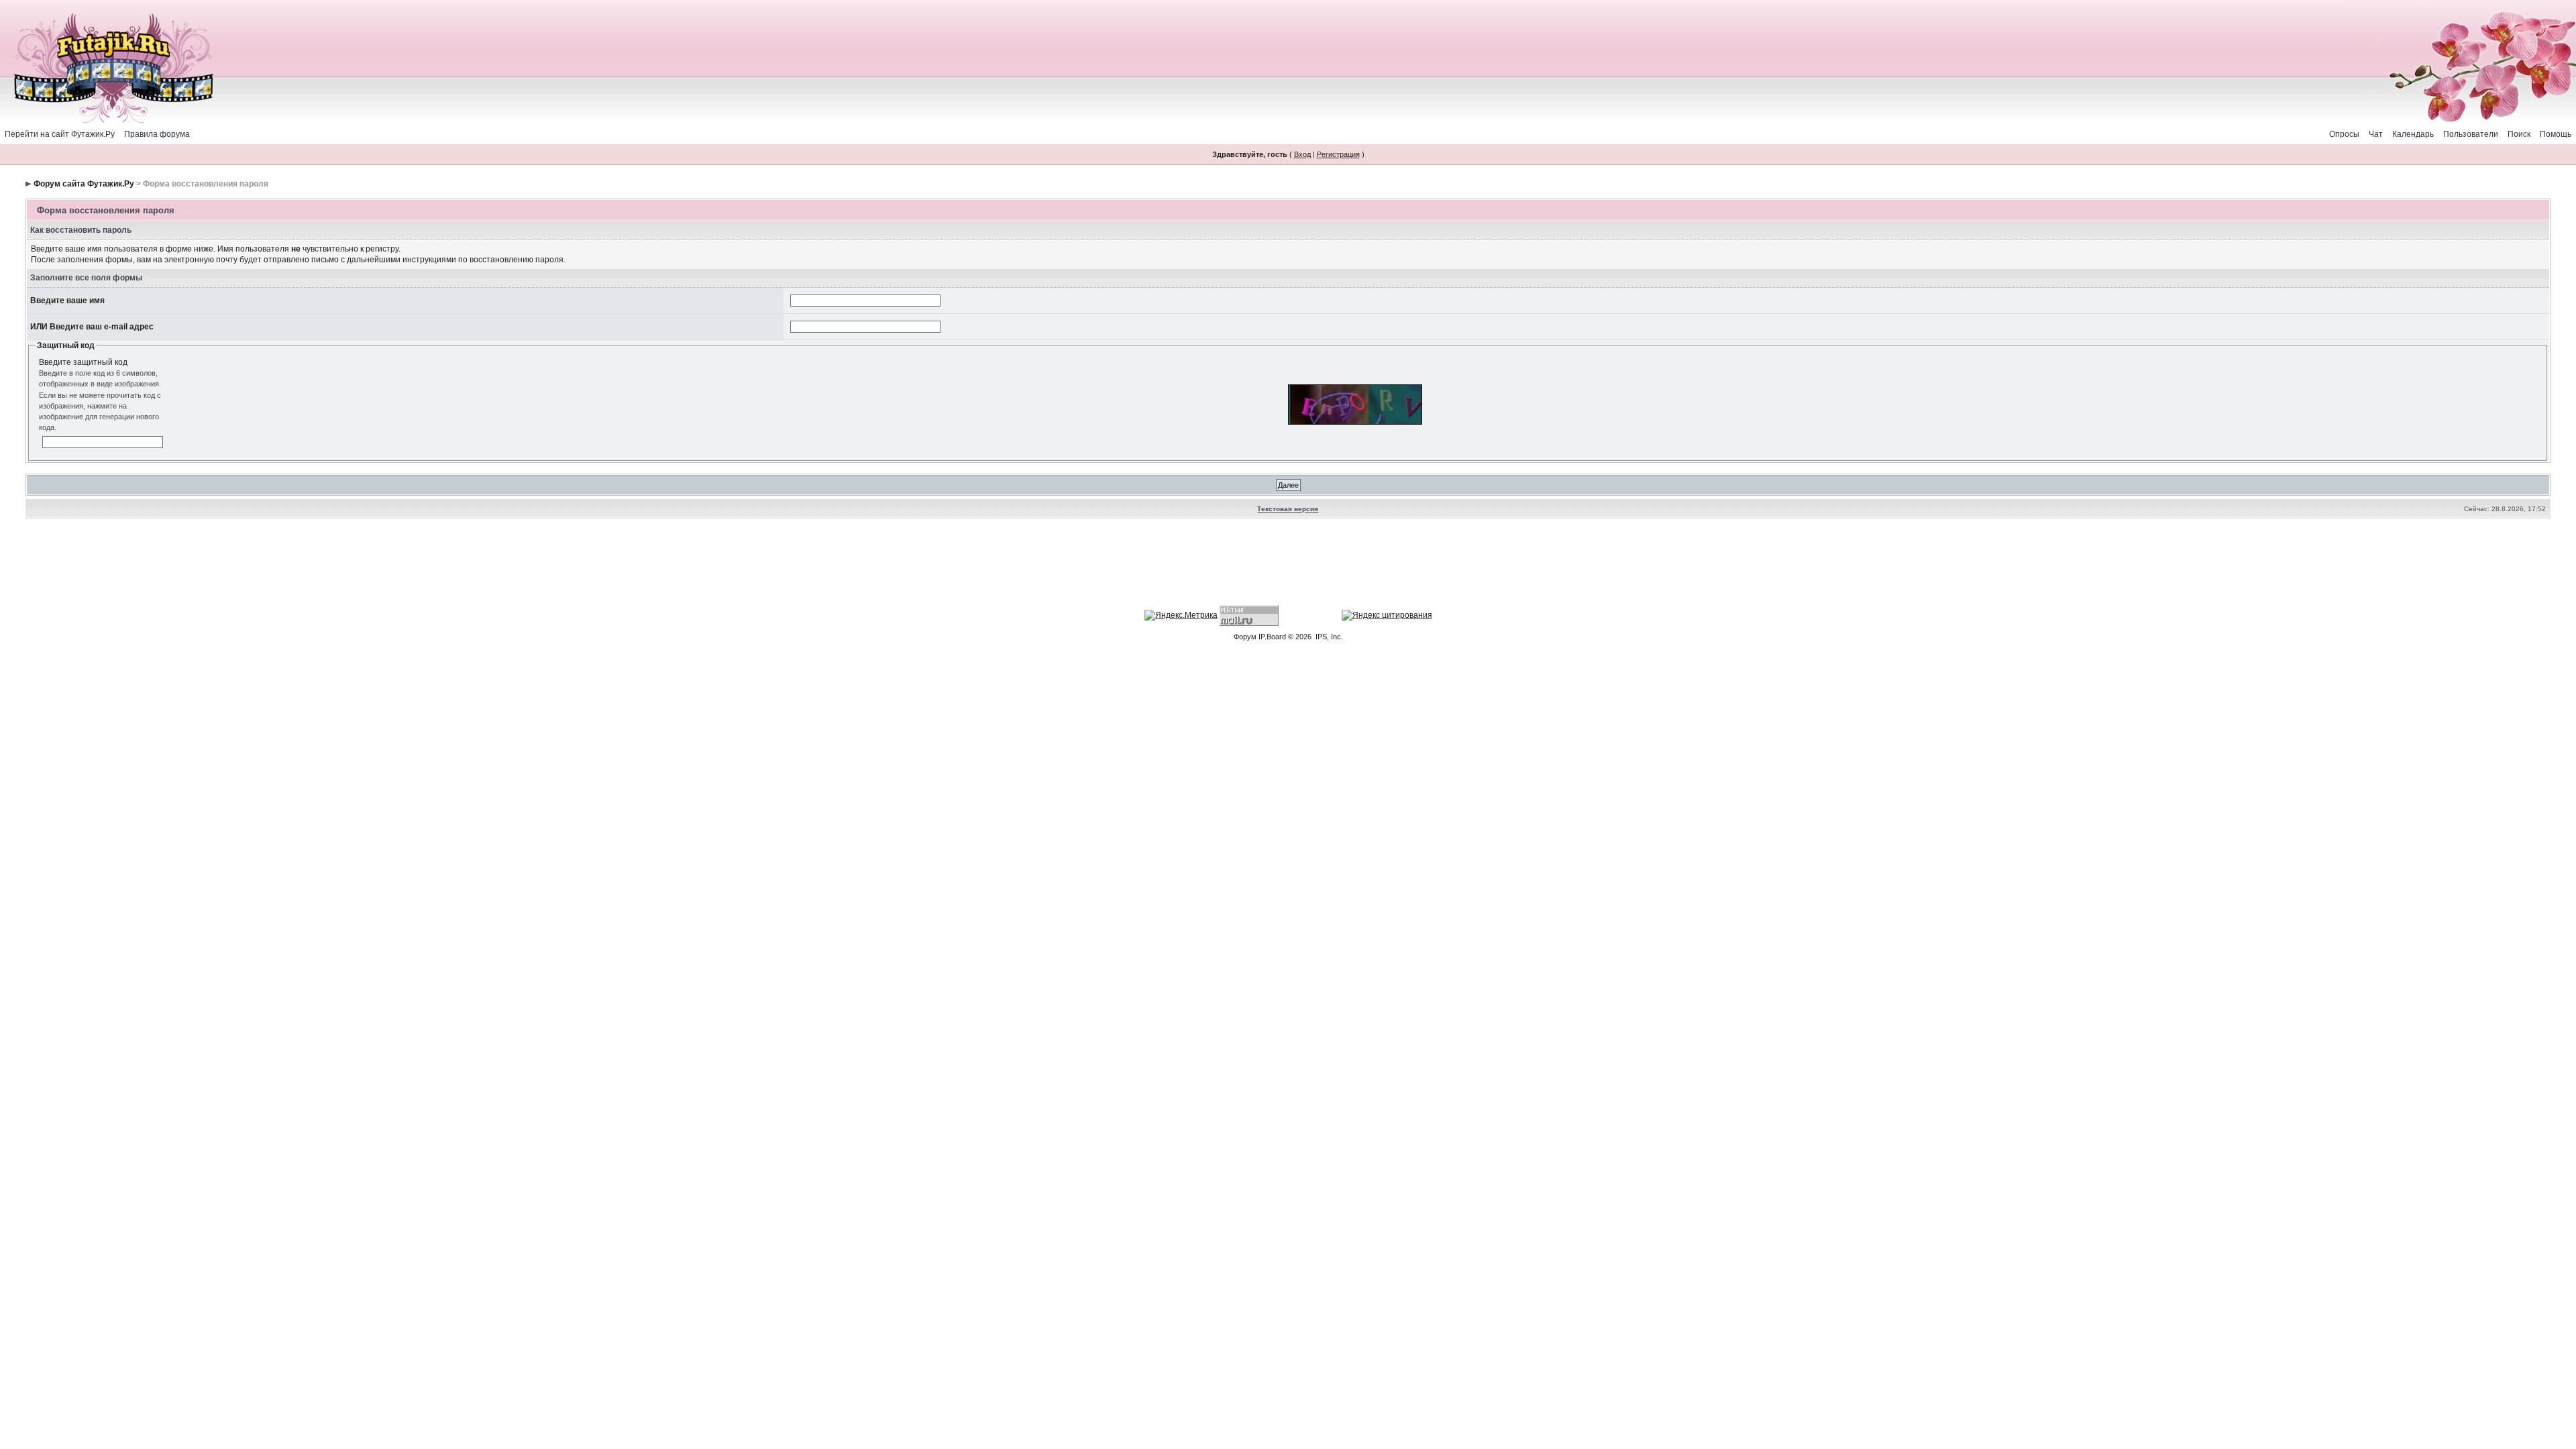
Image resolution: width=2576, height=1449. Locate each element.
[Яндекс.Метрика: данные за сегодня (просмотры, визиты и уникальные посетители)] (1181, 615)
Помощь (2556, 134)
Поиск (2519, 134)
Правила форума (157, 134)
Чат (2376, 134)
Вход (1302, 154)
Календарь (2413, 134)
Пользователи (2471, 134)
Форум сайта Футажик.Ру (84, 184)
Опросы (2344, 134)
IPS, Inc (1328, 637)
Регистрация (1338, 154)
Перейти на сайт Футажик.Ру (60, 134)
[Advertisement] (1288, 564)
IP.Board (1272, 637)
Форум (1245, 637)
